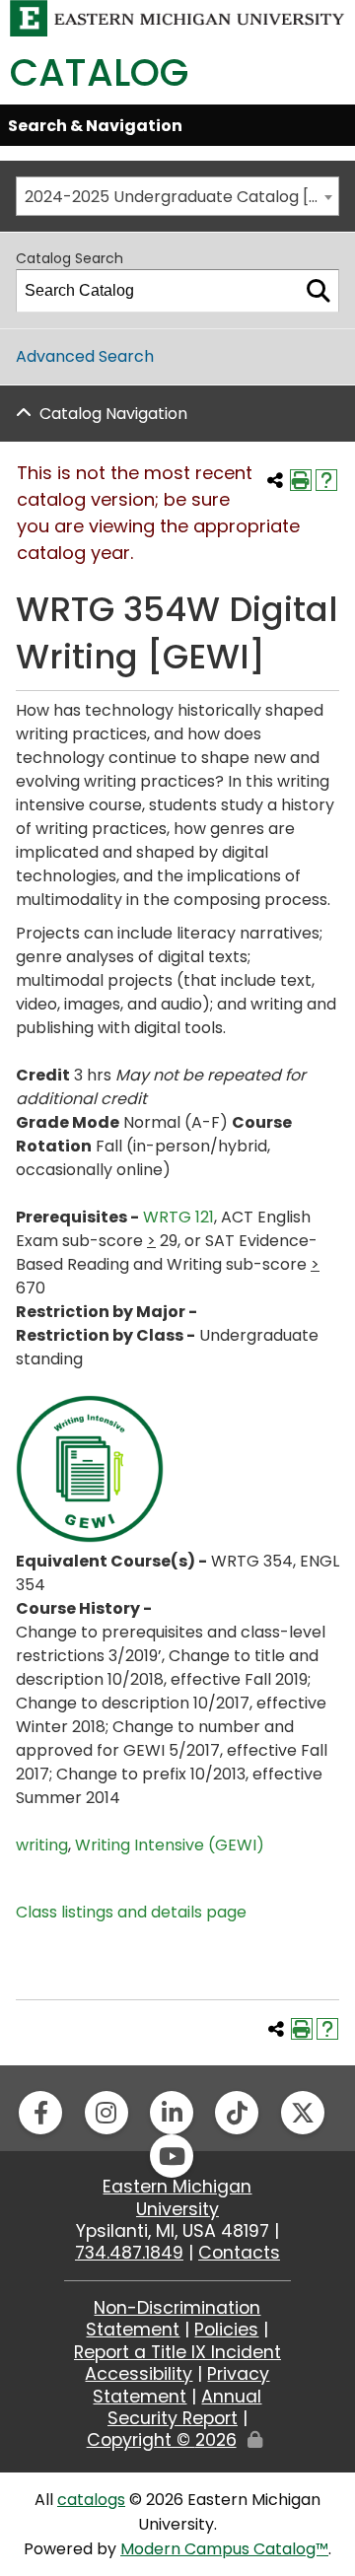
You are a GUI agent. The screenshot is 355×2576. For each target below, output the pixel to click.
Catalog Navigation (113, 414)
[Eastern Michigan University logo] (177, 17)
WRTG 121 (178, 1217)
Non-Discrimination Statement (173, 2319)
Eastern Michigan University (177, 2197)
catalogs (91, 2500)
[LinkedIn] (172, 2113)
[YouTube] (172, 2156)
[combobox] (177, 196)
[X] (303, 2113)
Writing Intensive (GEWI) (170, 1845)
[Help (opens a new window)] (326, 480)
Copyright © (162, 2440)
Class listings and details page (131, 1912)
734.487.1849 (129, 2253)
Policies (226, 2330)
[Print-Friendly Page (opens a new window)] (301, 480)
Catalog (99, 72)
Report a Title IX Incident (177, 2352)
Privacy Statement (181, 2385)
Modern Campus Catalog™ (224, 2549)
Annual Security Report (185, 2407)
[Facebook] (40, 2113)
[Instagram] (106, 2113)
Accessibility (139, 2374)
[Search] (319, 291)
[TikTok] (237, 2113)
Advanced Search (85, 356)
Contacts (239, 2253)
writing (42, 1845)
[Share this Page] (275, 480)
